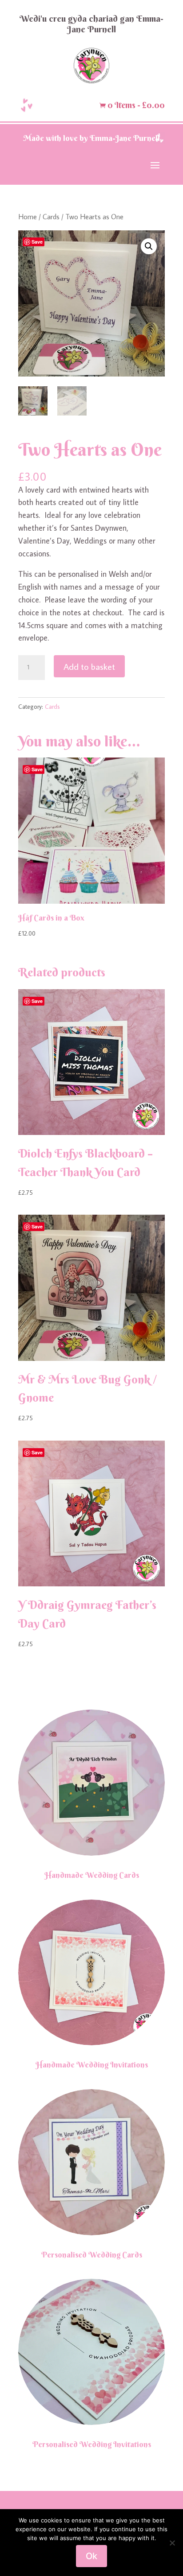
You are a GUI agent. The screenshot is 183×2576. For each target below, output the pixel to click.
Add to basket (89, 666)
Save (37, 242)
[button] (149, 246)
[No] (172, 2543)
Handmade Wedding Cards (92, 1875)
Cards (51, 216)
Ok (91, 2556)
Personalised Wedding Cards (92, 2255)
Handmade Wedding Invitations (92, 2065)
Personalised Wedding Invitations (92, 2444)
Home (28, 216)
